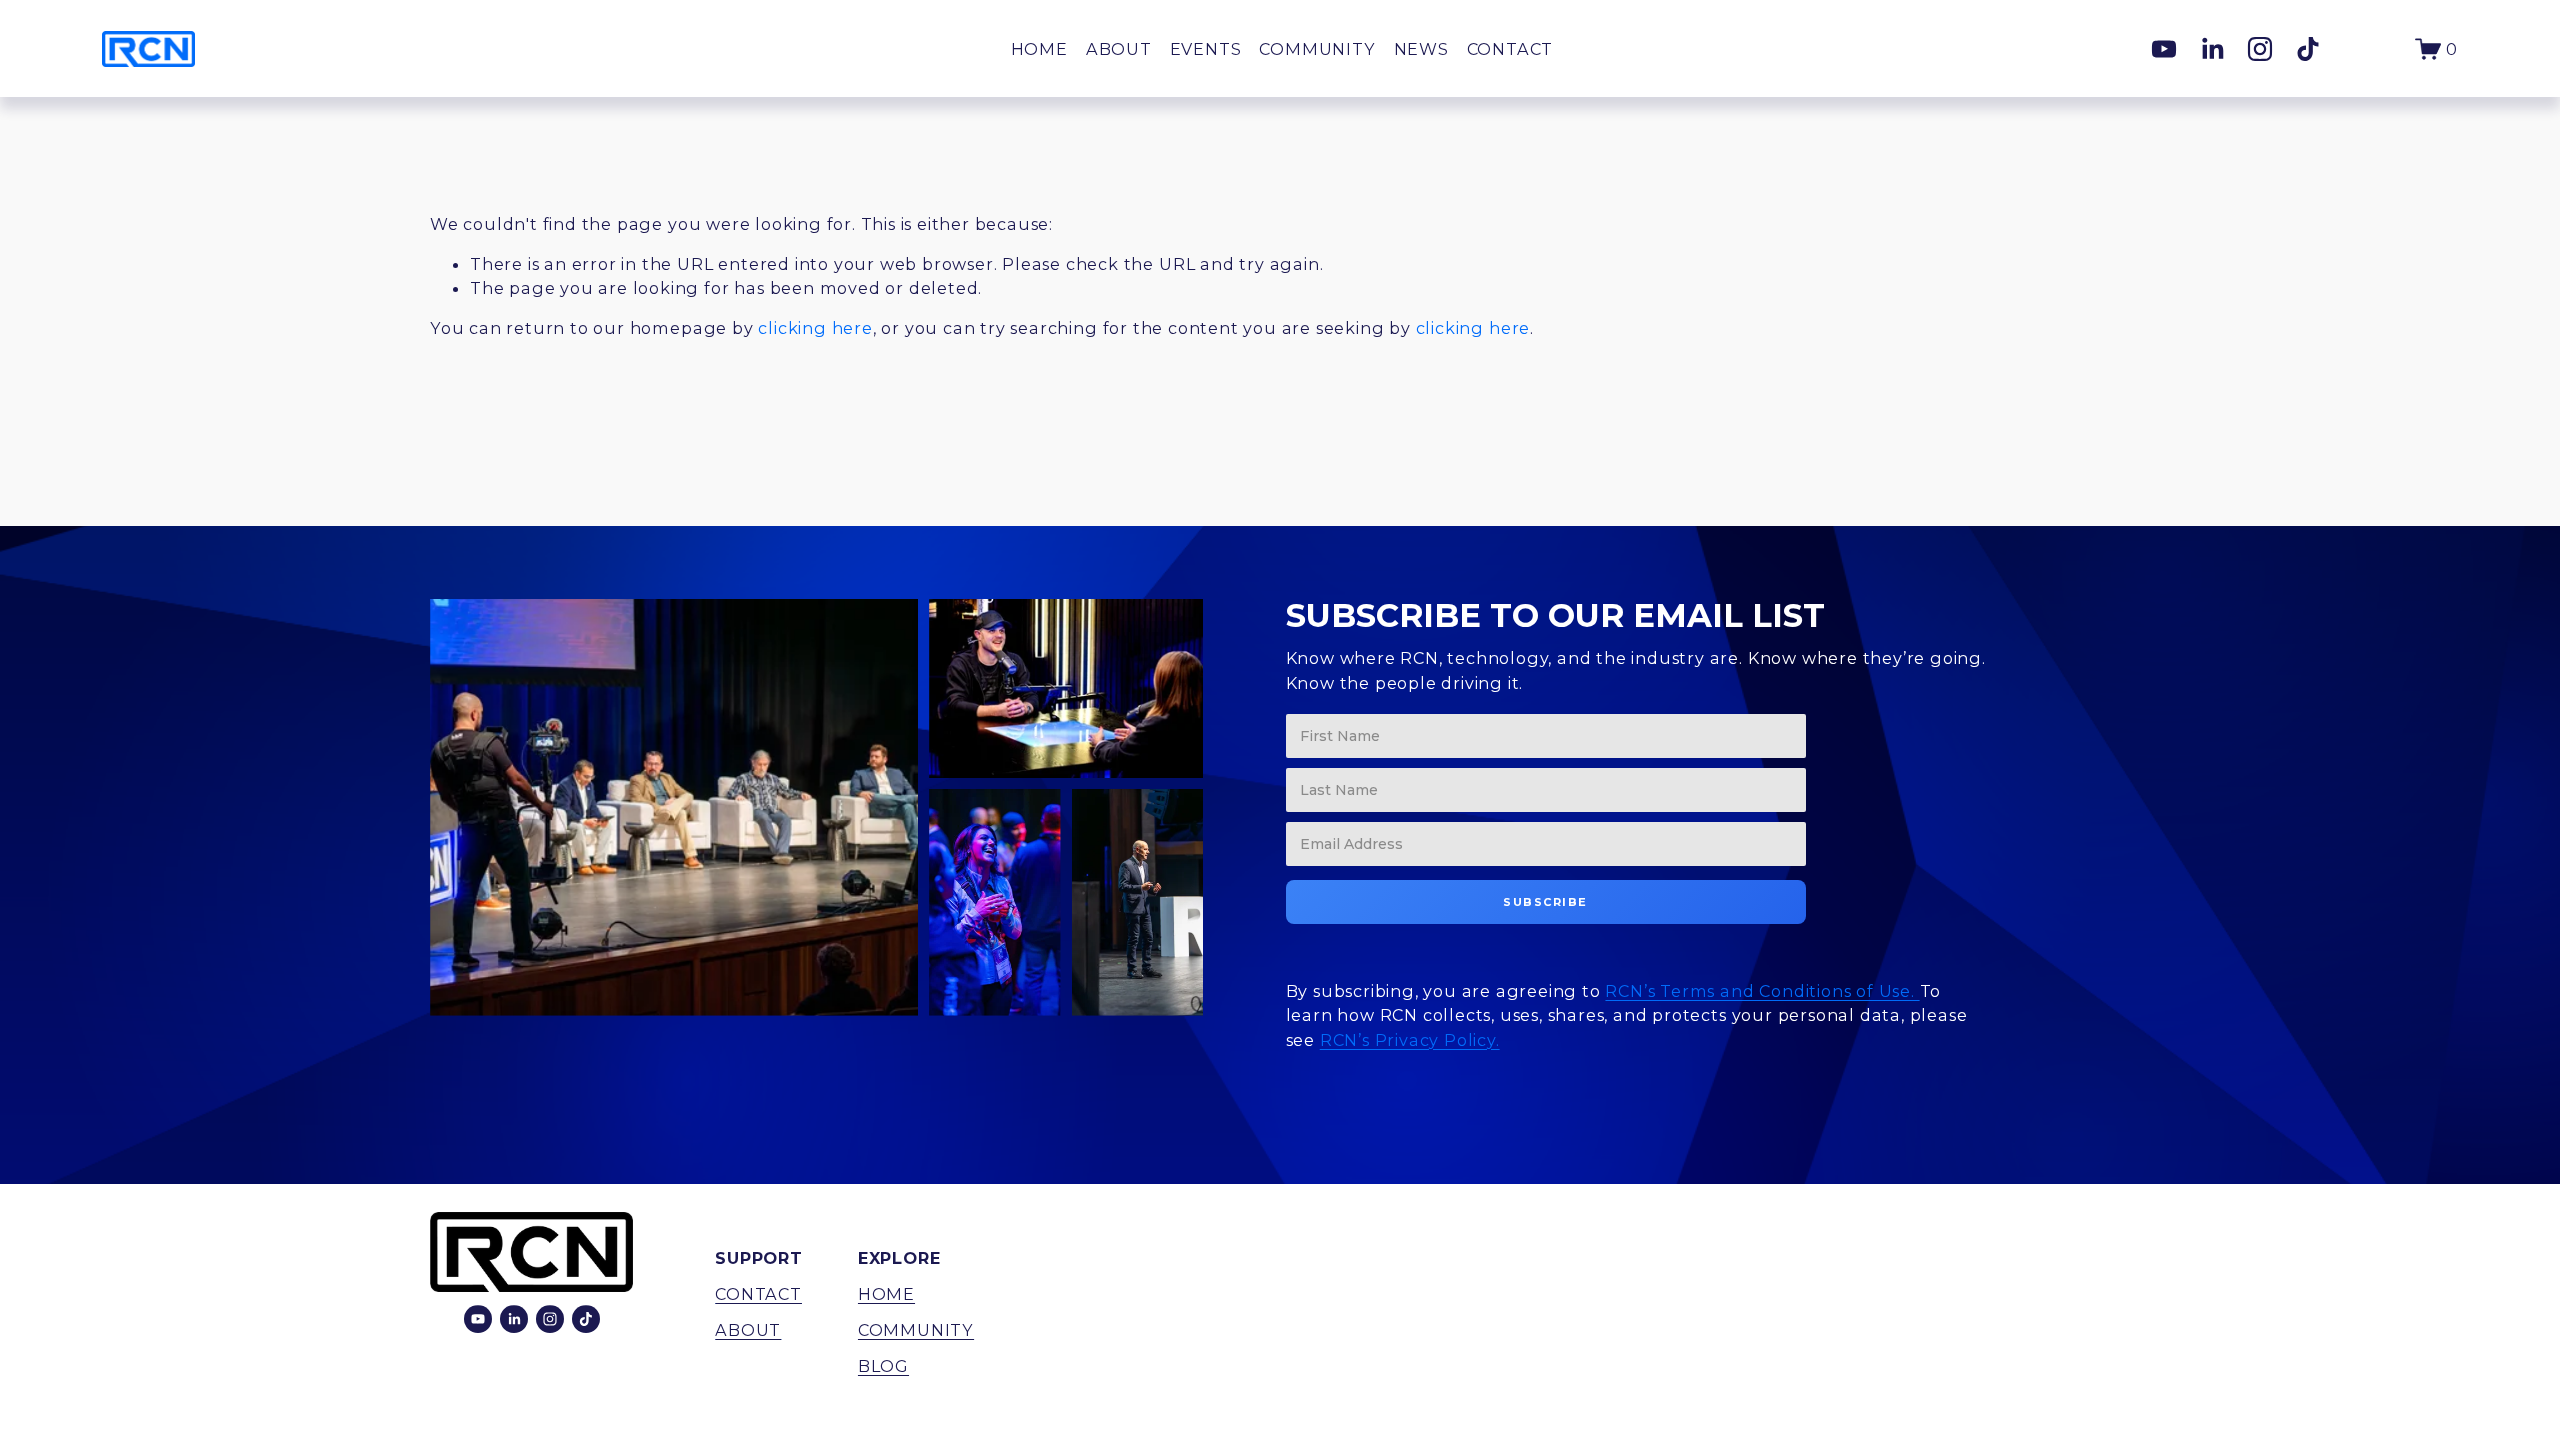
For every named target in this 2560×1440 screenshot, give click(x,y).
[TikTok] (2308, 49)
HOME (1039, 49)
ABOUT (1119, 49)
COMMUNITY (1317, 49)
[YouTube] (2164, 49)
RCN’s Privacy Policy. (1410, 1040)
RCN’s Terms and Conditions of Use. (1762, 991)
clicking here (815, 328)
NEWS (1421, 49)
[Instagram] (2260, 49)
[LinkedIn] (2212, 49)
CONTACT (1510, 49)
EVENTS (1206, 49)
